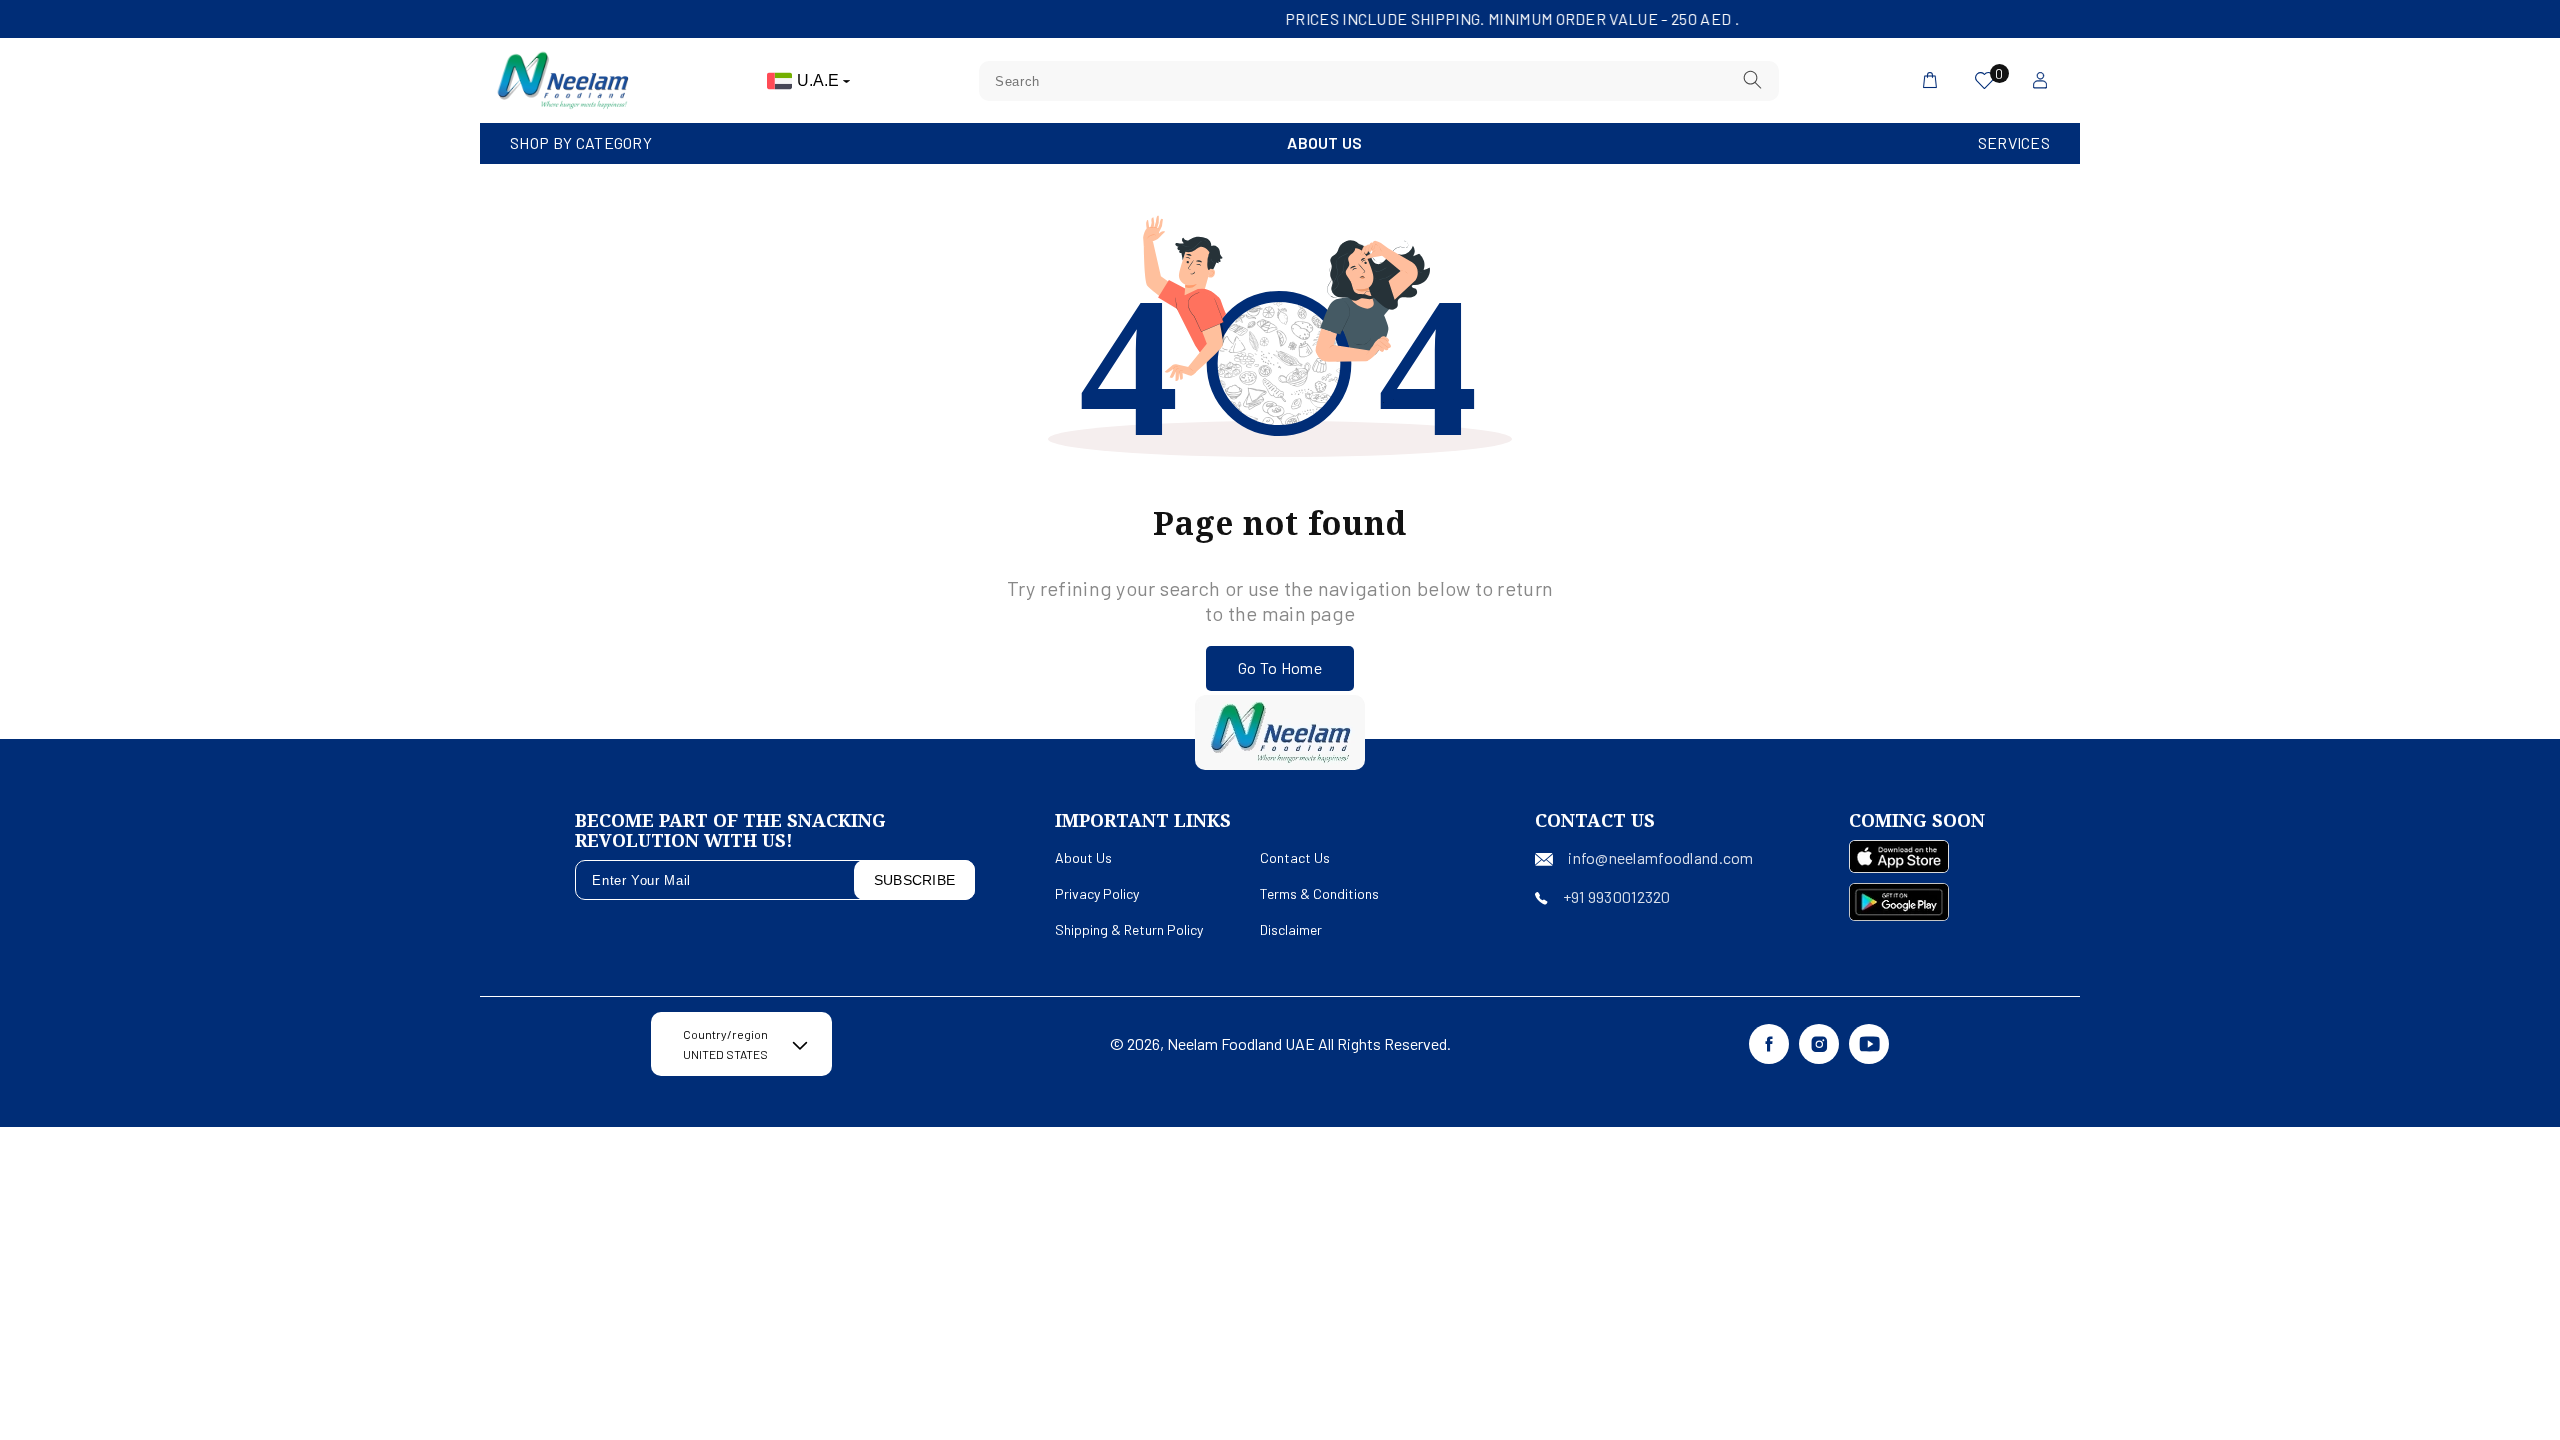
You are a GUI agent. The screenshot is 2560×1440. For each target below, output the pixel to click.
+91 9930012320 (1617, 896)
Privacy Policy (1097, 893)
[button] (581, 143)
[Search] (1753, 80)
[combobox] (1379, 81)
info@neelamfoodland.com (1660, 857)
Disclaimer (1291, 929)
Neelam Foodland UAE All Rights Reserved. (1309, 1043)
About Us (1324, 142)
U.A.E (820, 80)
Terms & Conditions (1319, 893)
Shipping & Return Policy (1129, 929)
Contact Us (1295, 857)
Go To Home (1280, 667)
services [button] (2014, 142)
